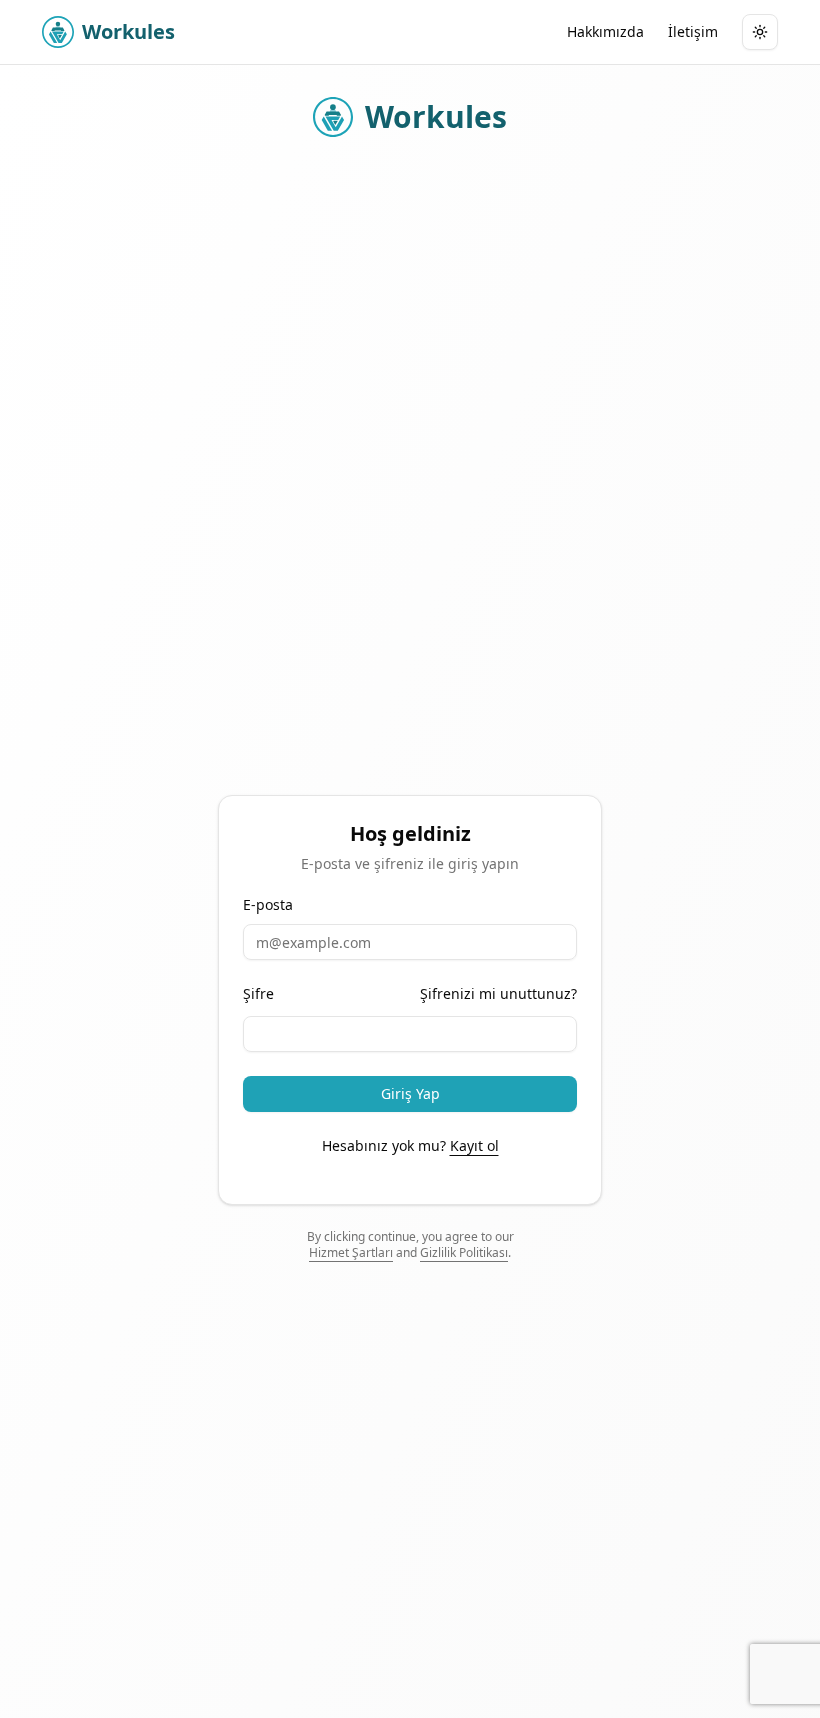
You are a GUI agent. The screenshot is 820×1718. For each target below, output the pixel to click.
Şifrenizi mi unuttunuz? (498, 993)
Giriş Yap (410, 1093)
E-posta (268, 905)
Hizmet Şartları (351, 1252)
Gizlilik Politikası (464, 1252)
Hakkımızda (605, 31)
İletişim (693, 31)
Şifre (258, 994)
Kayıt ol (474, 1145)
